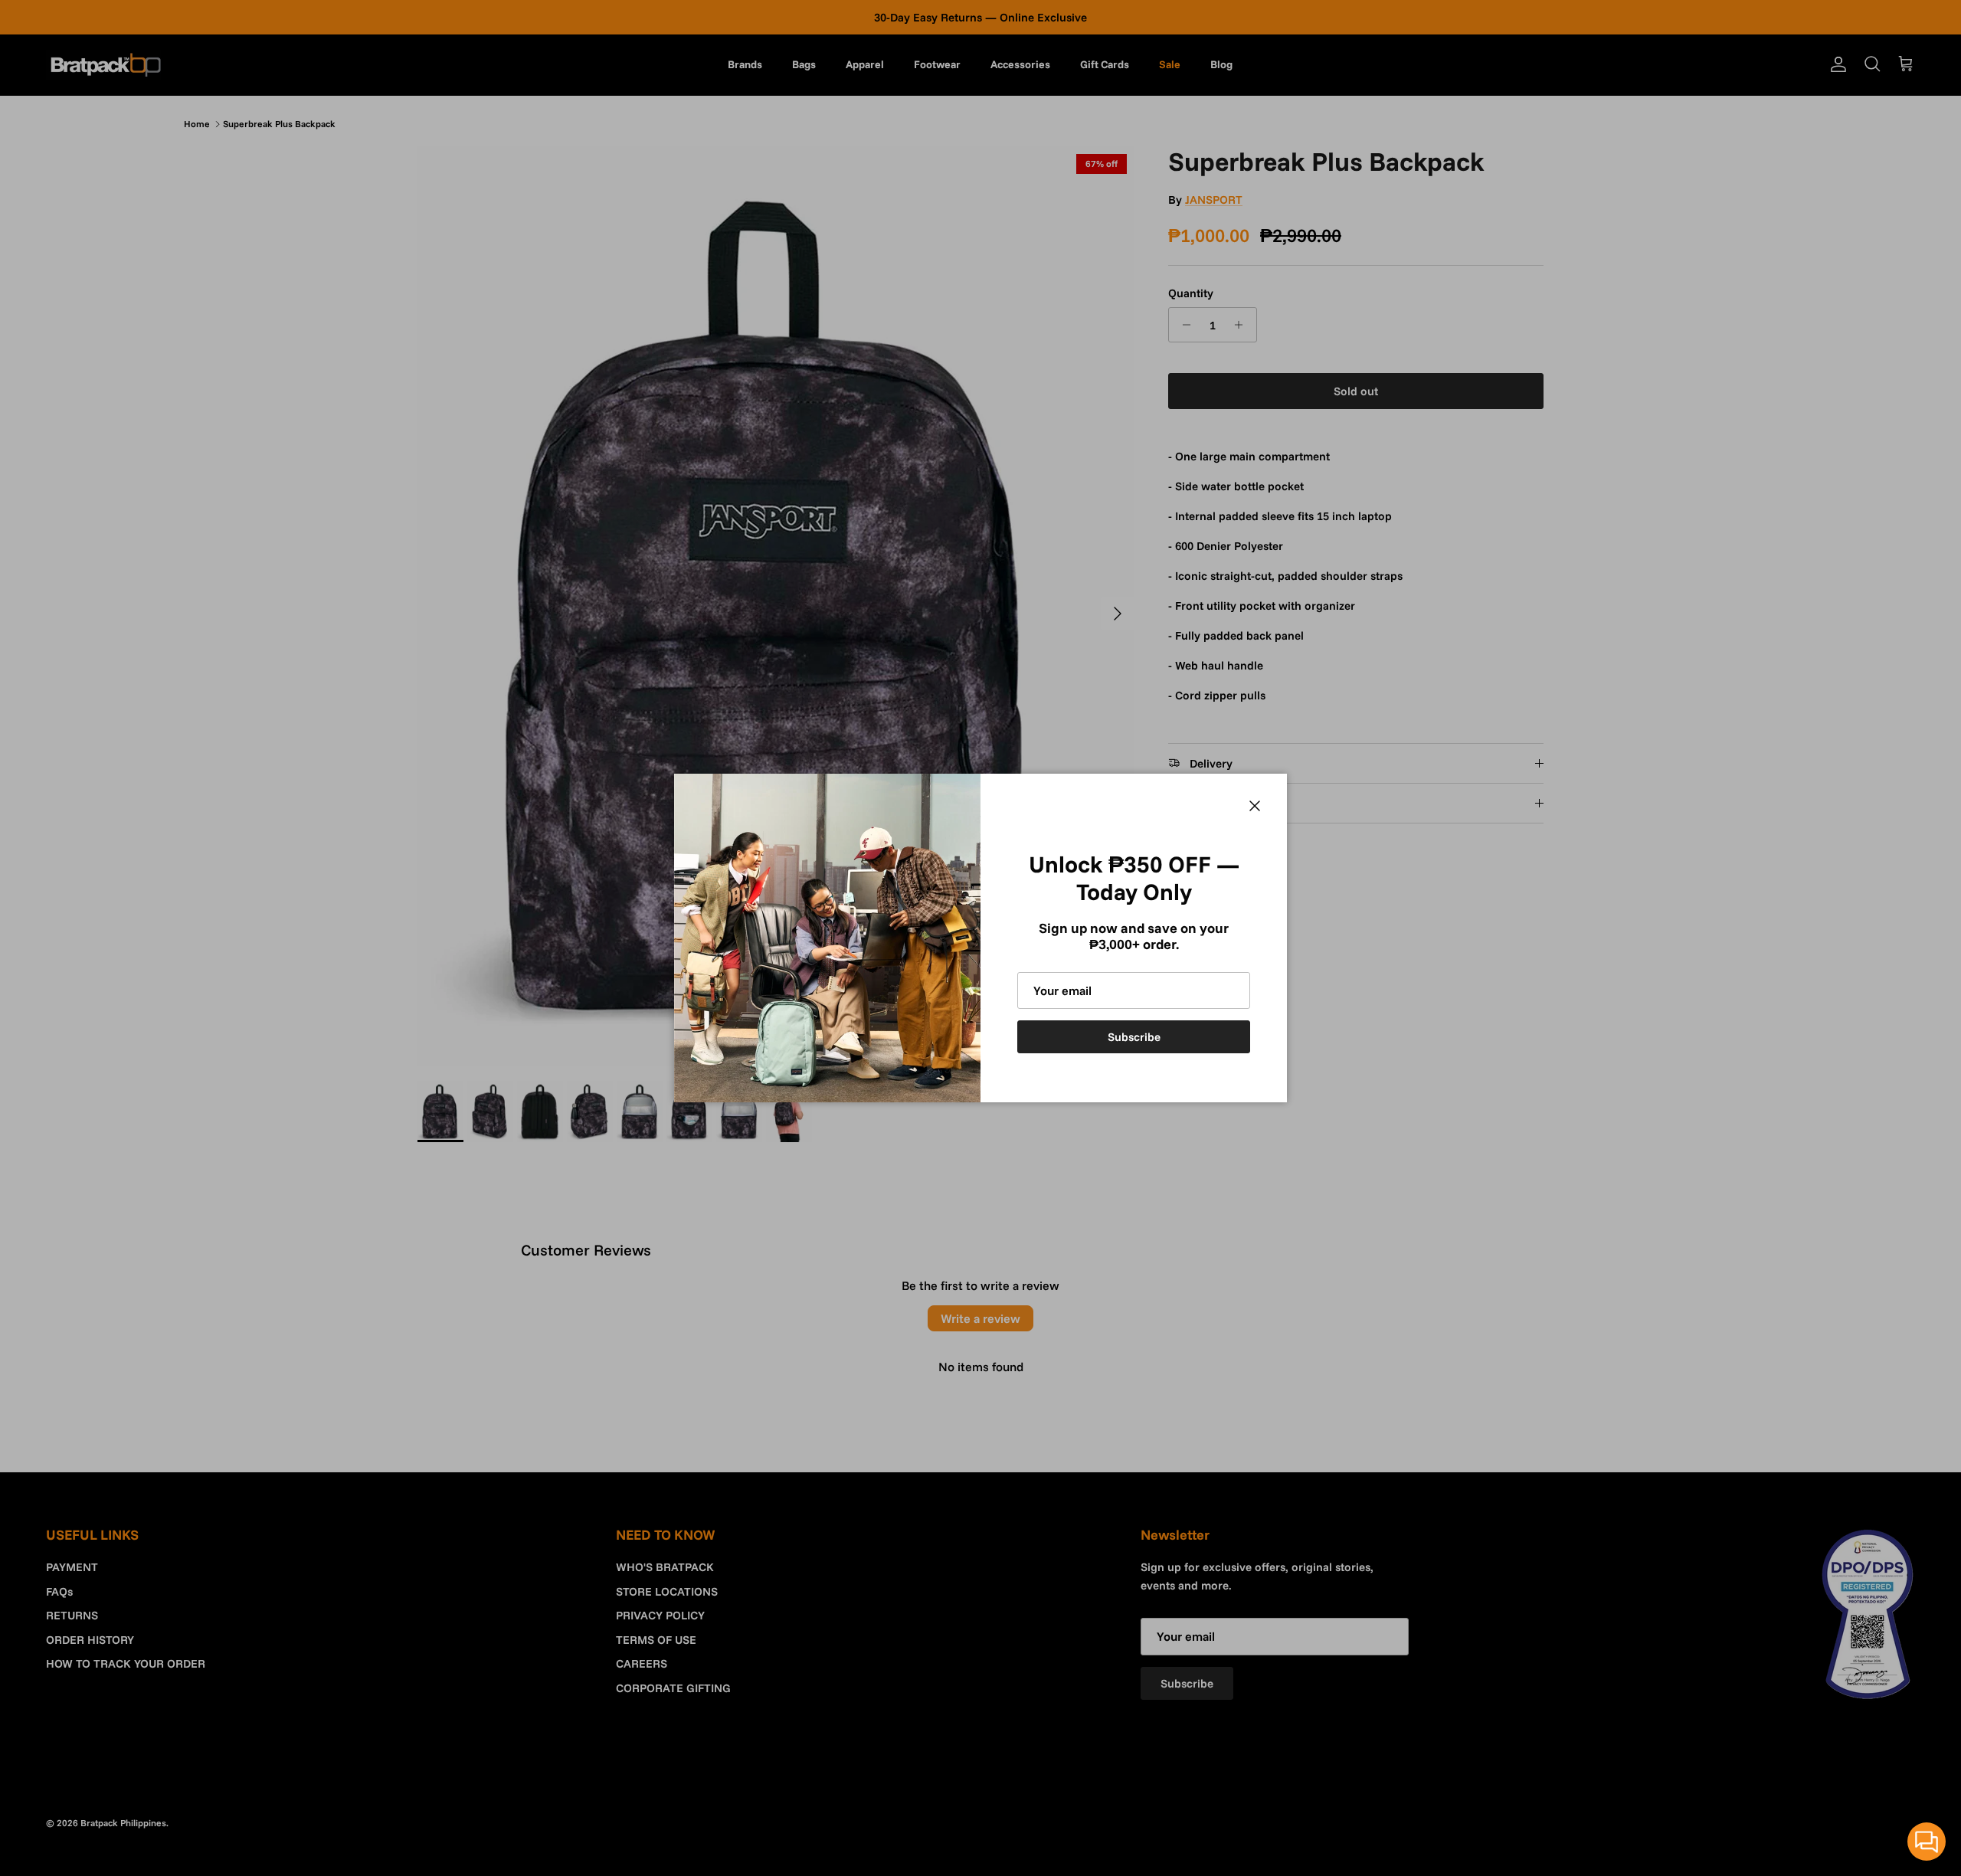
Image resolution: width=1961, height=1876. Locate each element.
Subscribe (1134, 1037)
